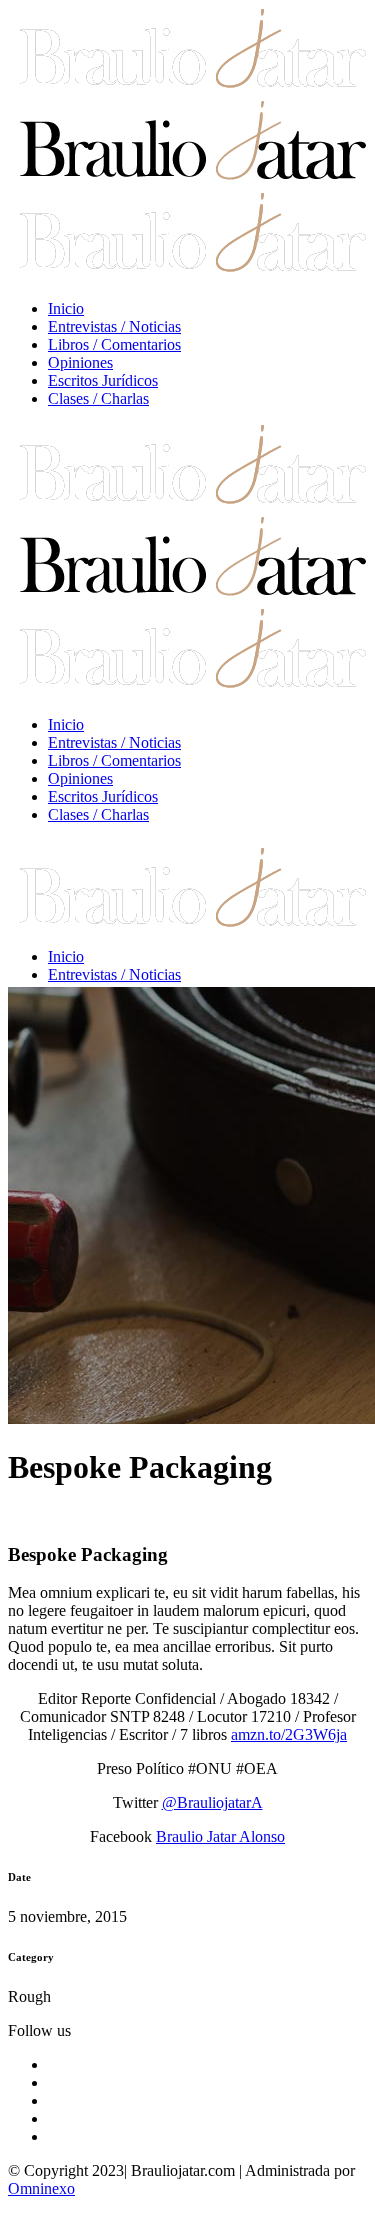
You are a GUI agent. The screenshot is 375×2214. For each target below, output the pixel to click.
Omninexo (41, 2188)
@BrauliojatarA (212, 1802)
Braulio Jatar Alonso (220, 1836)
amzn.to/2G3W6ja (289, 1734)
